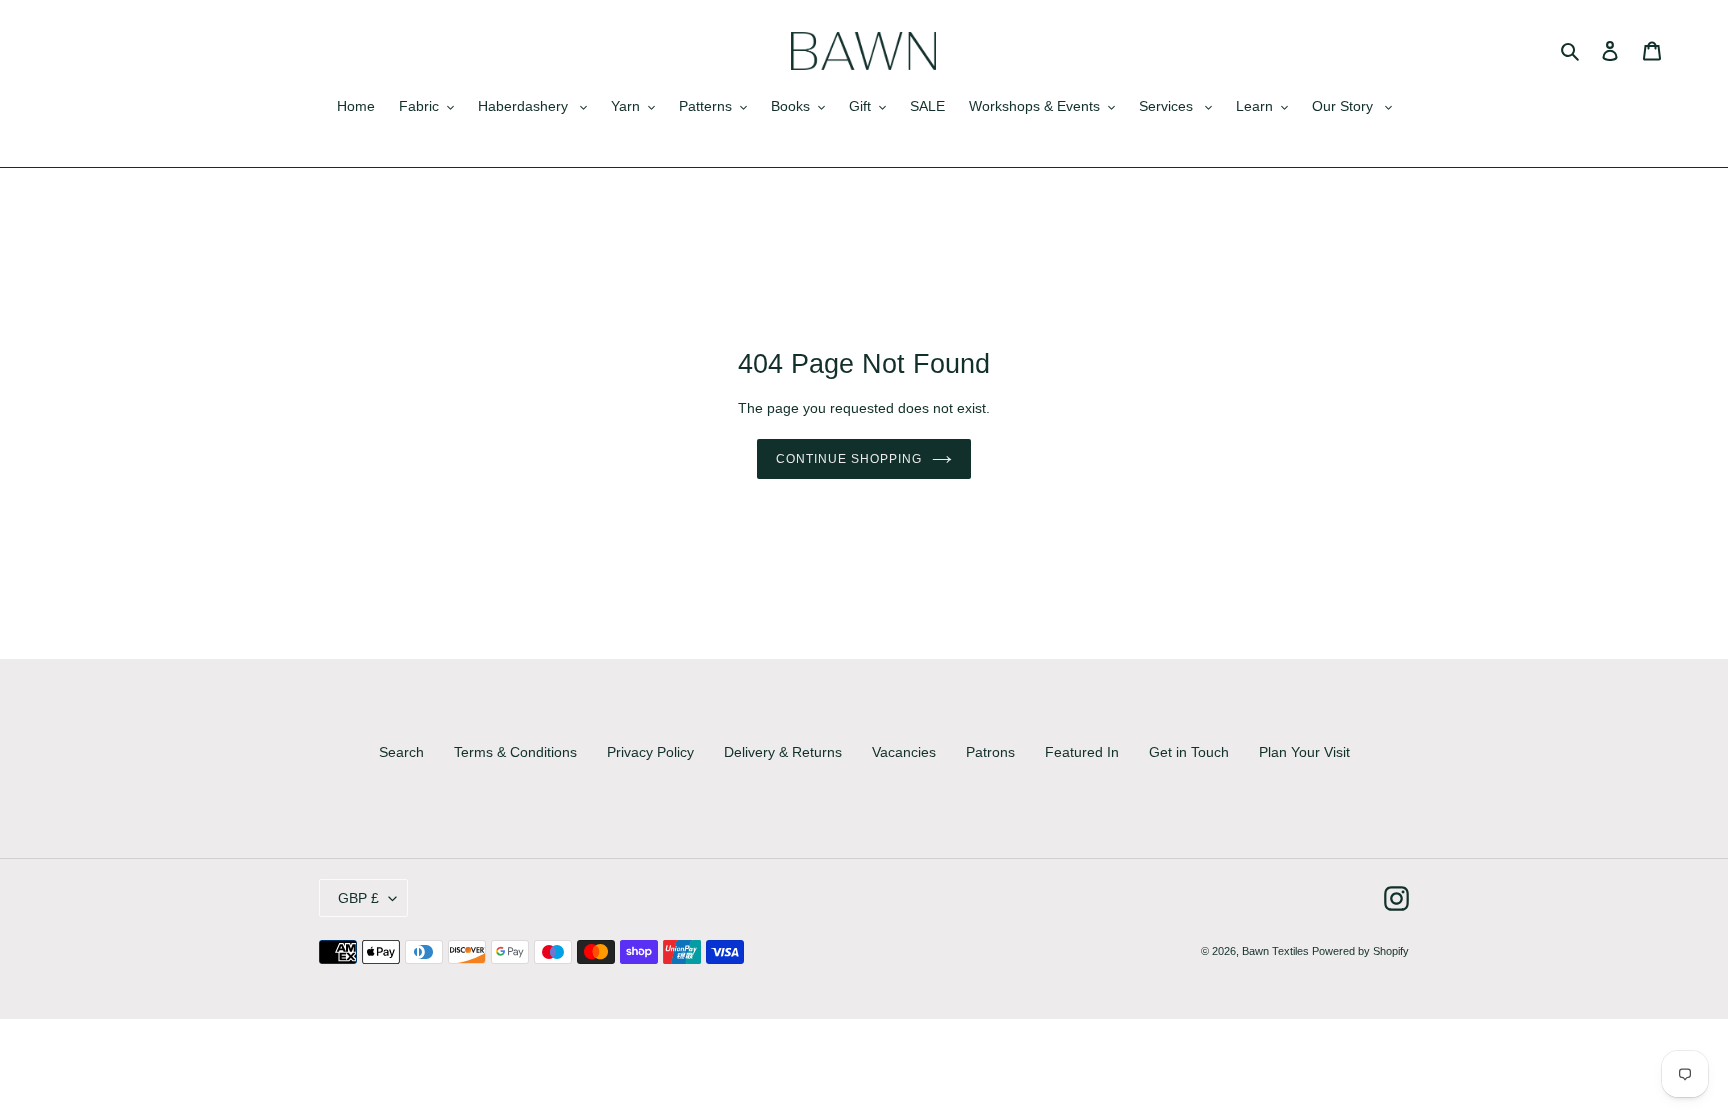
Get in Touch (1189, 752)
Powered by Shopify (1360, 951)
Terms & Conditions (515, 752)
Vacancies (904, 752)
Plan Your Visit (1304, 752)
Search (401, 752)
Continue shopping (848, 459)
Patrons (990, 752)
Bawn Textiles (1277, 951)
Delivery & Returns (783, 752)
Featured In (1082, 752)
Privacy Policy (650, 752)
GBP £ (358, 898)
